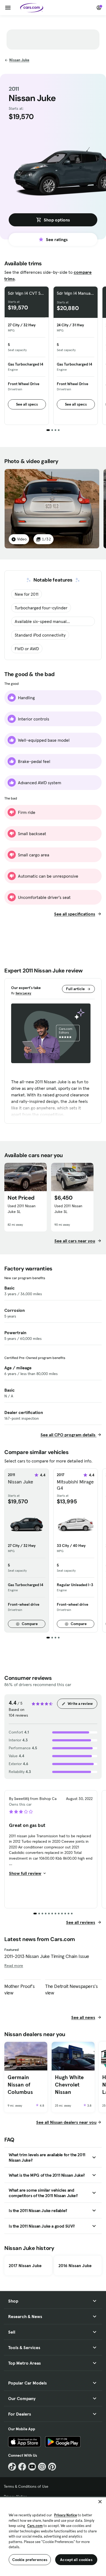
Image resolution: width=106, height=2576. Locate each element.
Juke (19, 60)
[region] (53, 2536)
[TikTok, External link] (12, 2467)
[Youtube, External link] (32, 2467)
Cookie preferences (30, 2560)
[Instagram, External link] (42, 2467)
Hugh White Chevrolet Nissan (69, 2084)
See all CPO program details (68, 1435)
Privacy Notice (66, 2515)
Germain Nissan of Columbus (20, 2084)
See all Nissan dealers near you (66, 2122)
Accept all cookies (76, 2560)
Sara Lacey (23, 993)
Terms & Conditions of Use (26, 2486)
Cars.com (35, 2526)
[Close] (100, 2502)
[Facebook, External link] (22, 2467)
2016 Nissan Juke (75, 2265)
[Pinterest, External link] (52, 2467)
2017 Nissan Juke (25, 2265)
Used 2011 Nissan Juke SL (22, 1209)
